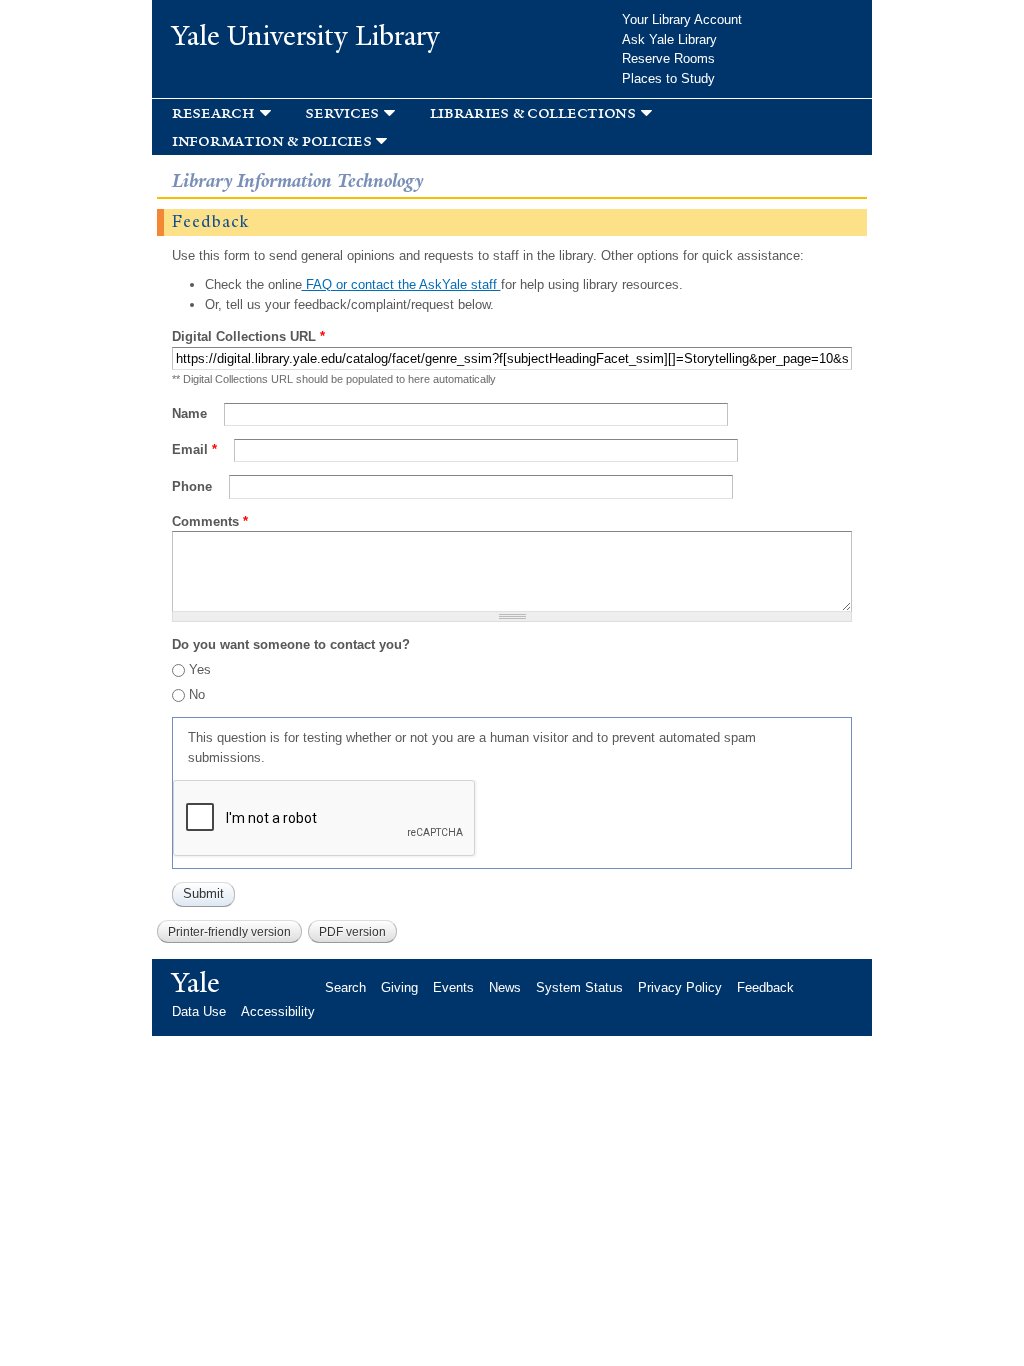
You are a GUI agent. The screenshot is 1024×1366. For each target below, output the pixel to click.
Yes (200, 669)
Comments (210, 521)
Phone (194, 486)
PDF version (352, 932)
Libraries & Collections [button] (533, 112)
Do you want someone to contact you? (291, 644)
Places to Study (668, 78)
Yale (196, 983)
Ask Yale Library (669, 39)
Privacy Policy (680, 987)
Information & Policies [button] (271, 140)
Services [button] (342, 112)
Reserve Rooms (668, 58)
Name (191, 413)
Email (194, 449)
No (197, 694)
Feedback (765, 987)
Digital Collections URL (248, 336)
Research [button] (213, 112)
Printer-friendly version (229, 932)
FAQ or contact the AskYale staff (401, 284)
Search (345, 987)
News (505, 987)
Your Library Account (682, 19)
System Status (579, 987)
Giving (399, 987)
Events (453, 987)
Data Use (199, 1011)
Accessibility (278, 1011)
